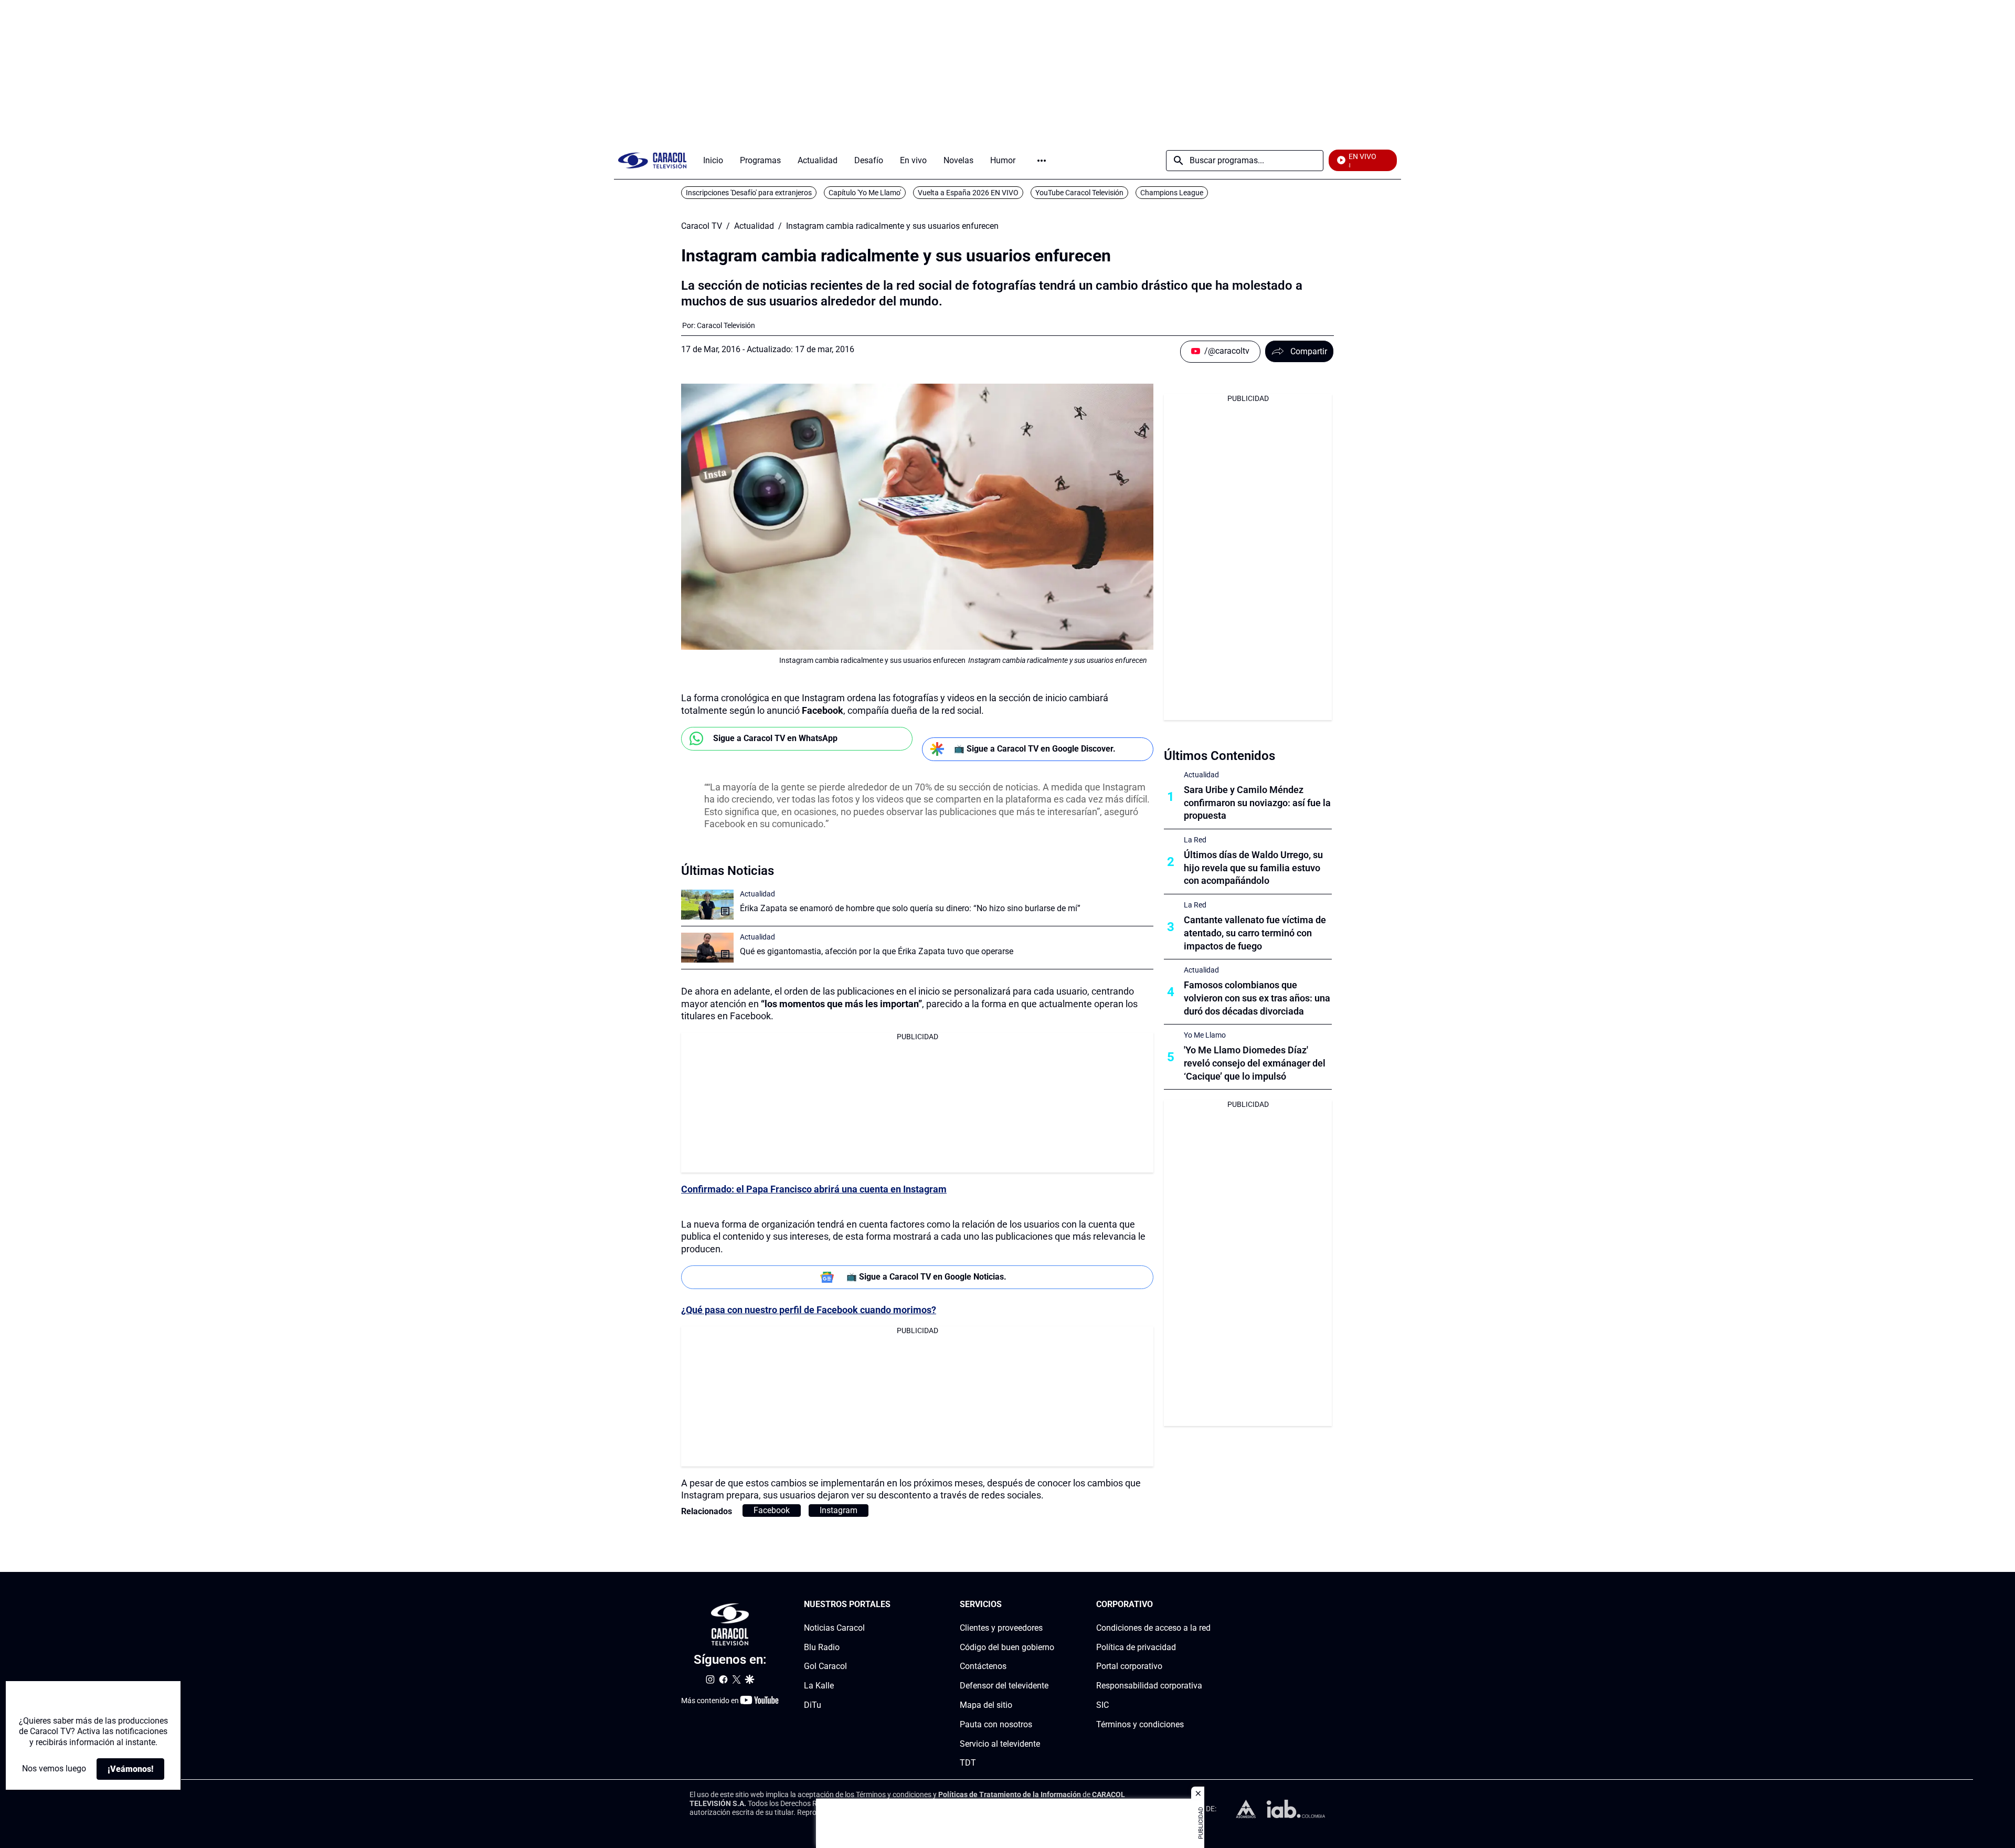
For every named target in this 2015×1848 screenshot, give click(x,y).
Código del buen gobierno (1007, 1647)
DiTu (813, 1705)
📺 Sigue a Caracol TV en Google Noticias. (926, 1277)
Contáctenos (983, 1666)
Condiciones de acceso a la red (1153, 1628)
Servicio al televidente (1000, 1743)
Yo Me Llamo (1205, 1035)
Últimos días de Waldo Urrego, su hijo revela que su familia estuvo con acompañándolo (1253, 868)
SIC (1102, 1705)
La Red (1195, 840)
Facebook (772, 1510)
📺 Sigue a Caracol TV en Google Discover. (1035, 749)
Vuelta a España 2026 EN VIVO (968, 193)
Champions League (1172, 193)
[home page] (652, 160)
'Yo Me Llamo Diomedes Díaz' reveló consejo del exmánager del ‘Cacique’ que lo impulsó (1255, 1063)
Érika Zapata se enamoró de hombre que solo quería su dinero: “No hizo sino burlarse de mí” (910, 908)
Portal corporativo (1129, 1666)
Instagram (839, 1510)
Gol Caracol (825, 1666)
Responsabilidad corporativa (1149, 1686)
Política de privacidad (1136, 1647)
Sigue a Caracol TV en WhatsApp (775, 738)
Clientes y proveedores (1001, 1628)
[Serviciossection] (1051, 1605)
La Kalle (819, 1686)
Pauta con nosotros (996, 1724)
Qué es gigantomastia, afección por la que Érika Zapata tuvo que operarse (877, 951)
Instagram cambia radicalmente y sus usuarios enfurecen (892, 226)
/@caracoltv (1227, 351)
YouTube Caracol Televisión (1079, 193)
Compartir (1309, 351)
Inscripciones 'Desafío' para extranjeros (749, 193)
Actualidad (754, 226)
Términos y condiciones (1140, 1724)
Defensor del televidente (1004, 1686)
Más (1042, 161)
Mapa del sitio (986, 1705)
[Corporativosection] (1207, 1605)
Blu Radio (822, 1647)
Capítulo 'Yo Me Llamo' (865, 193)
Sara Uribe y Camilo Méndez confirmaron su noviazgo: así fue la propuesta (1257, 803)
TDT (968, 1763)
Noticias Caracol (834, 1628)
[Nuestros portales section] (894, 1605)
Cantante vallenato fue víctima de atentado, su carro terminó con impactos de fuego (1255, 933)
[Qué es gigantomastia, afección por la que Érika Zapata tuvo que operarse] (707, 948)
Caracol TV (702, 226)
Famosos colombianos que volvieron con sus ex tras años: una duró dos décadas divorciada (1257, 998)
